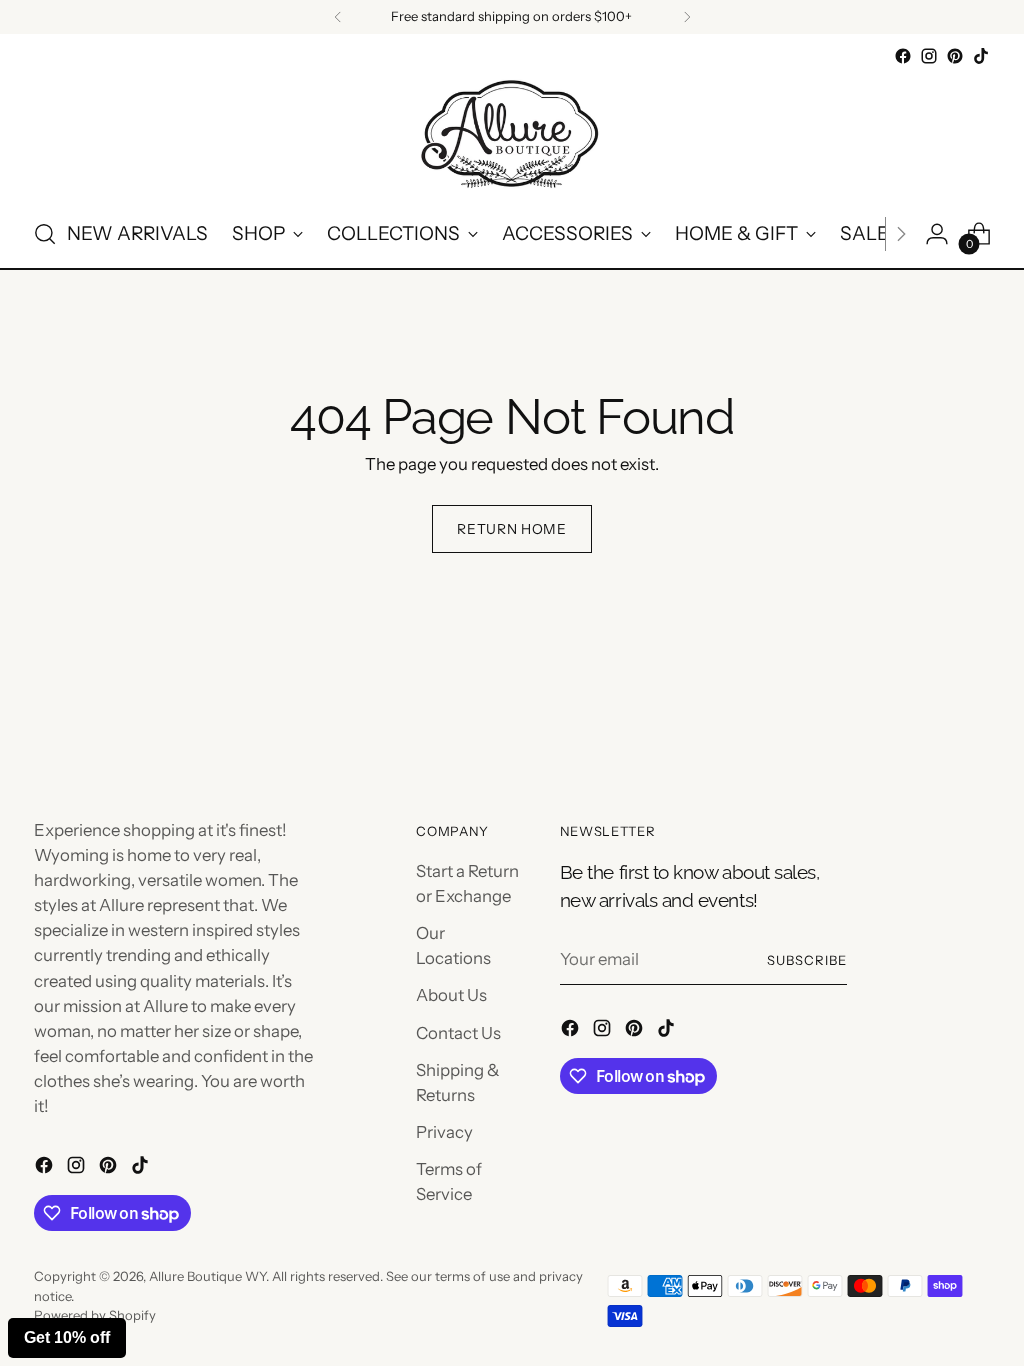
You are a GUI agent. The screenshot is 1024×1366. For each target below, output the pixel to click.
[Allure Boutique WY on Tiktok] (981, 56)
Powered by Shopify (95, 1315)
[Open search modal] (45, 234)
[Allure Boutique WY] (512, 135)
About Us (451, 995)
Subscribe (807, 960)
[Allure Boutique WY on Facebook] (903, 56)
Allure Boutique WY (207, 1276)
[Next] (687, 17)
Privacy (444, 1132)
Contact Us (458, 1033)
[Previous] (338, 17)
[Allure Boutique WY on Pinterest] (955, 56)
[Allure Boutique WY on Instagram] (929, 56)
